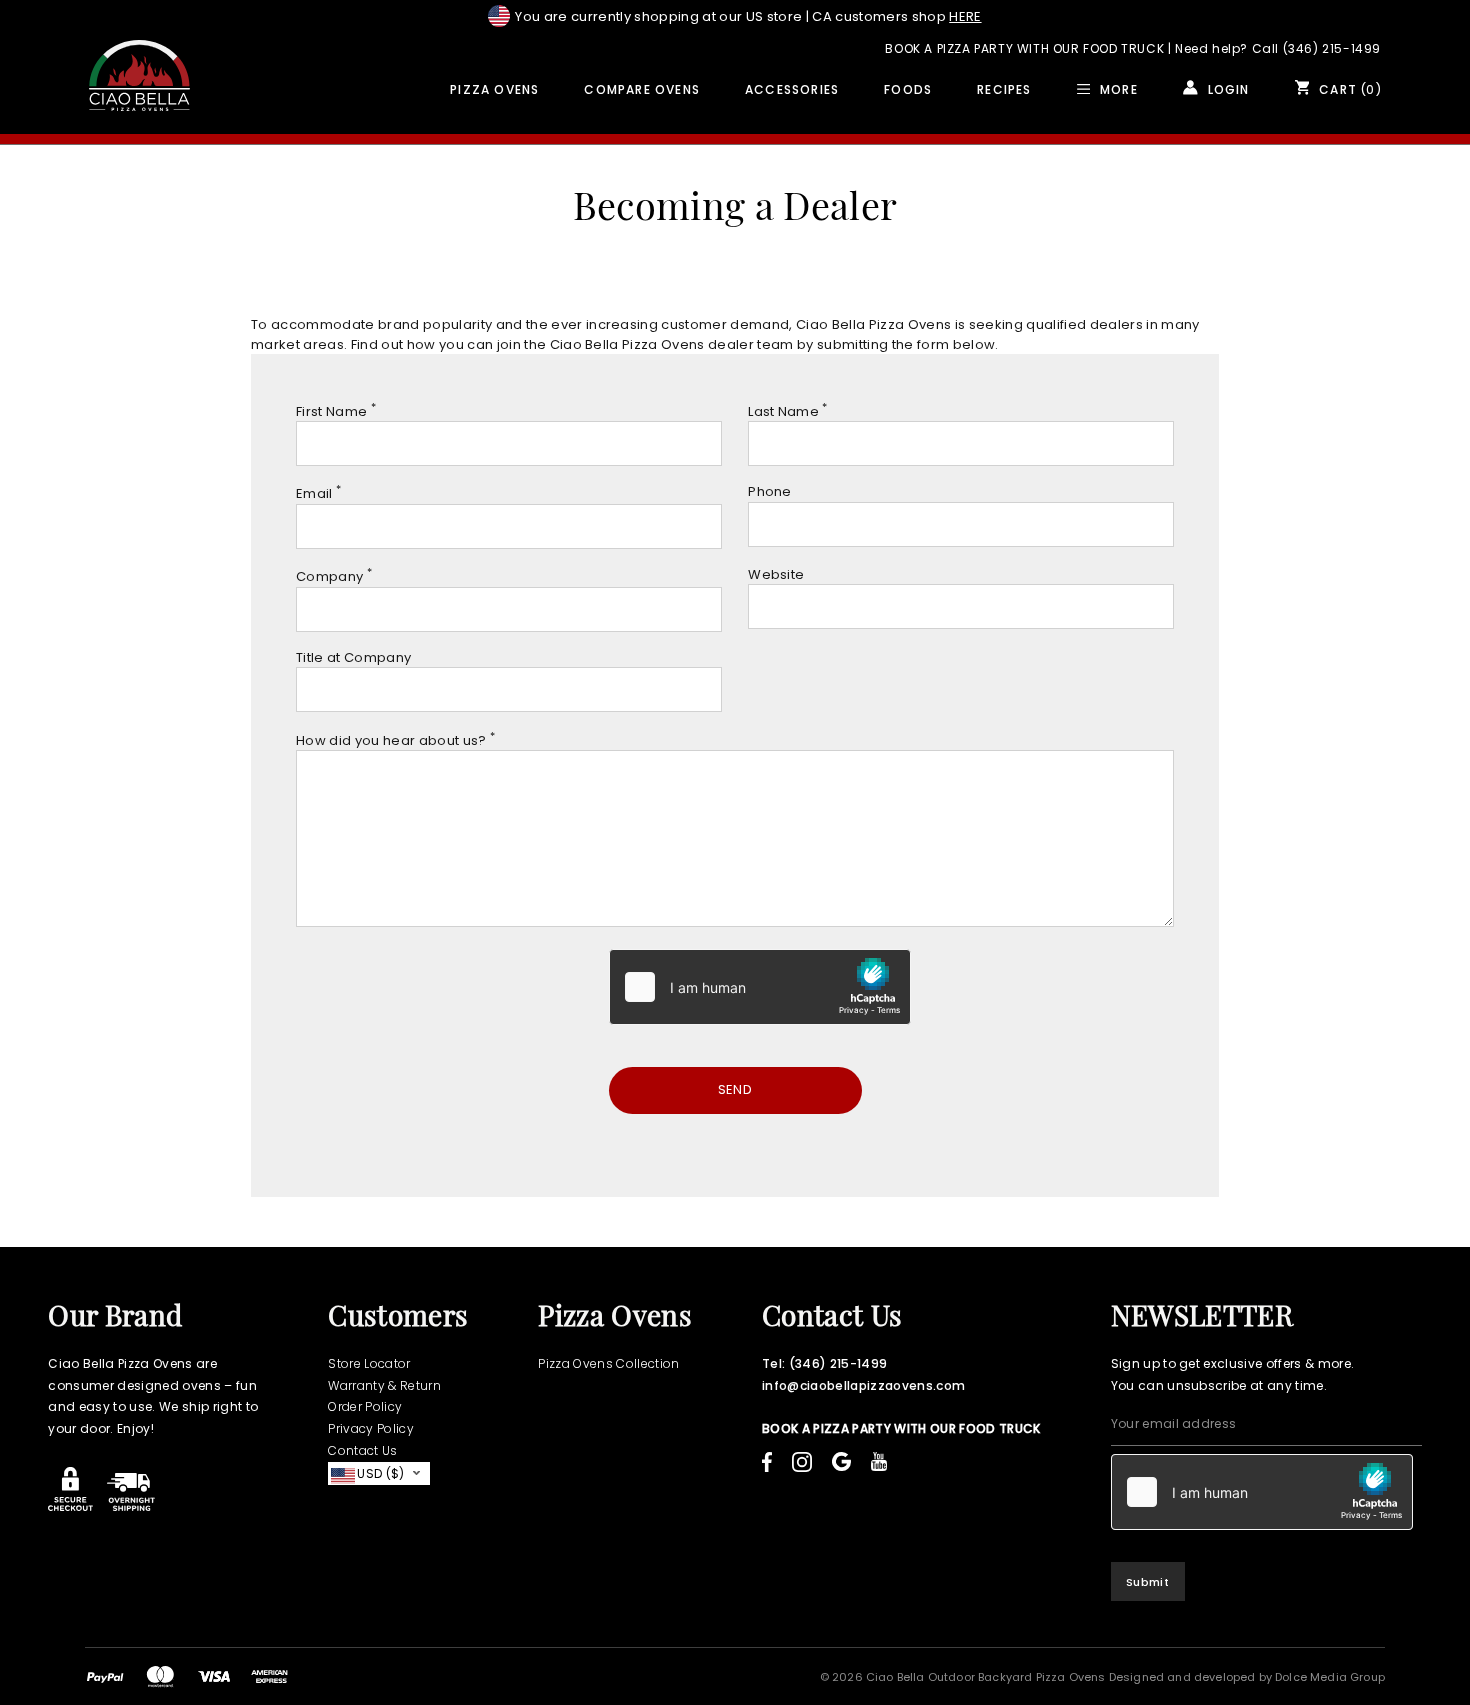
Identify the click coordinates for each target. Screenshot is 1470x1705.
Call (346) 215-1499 (1316, 48)
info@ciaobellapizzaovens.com (863, 1385)
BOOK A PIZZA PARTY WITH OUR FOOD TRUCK (1024, 48)
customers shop (896, 16)
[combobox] (379, 1473)
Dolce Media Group (1330, 1677)
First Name (336, 411)
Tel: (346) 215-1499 (824, 1363)
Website (776, 574)
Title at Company (353, 657)
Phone (770, 491)
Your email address (1174, 1423)
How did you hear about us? (395, 740)
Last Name (788, 411)
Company (334, 576)
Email (318, 493)
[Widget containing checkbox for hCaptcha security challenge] (760, 987)
